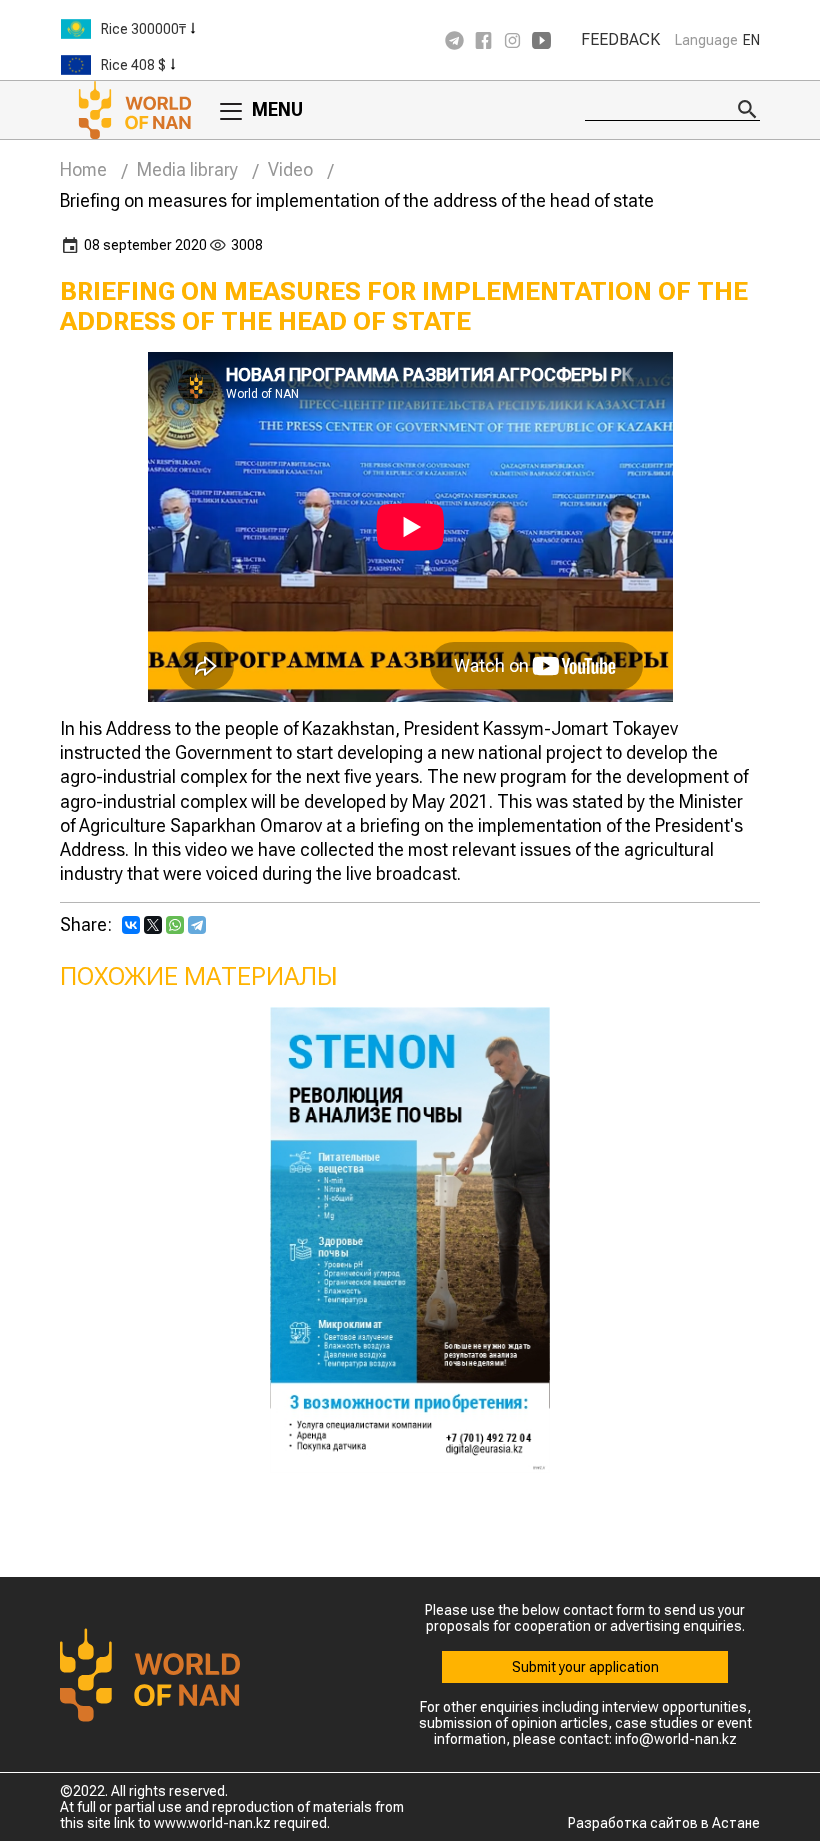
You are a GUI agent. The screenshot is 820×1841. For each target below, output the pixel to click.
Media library (187, 169)
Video (290, 169)
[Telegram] (197, 925)
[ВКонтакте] (131, 925)
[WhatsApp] (175, 925)
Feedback (620, 40)
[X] (153, 925)
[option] (180, 29)
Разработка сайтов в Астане (664, 1823)
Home (83, 169)
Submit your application (585, 1667)
